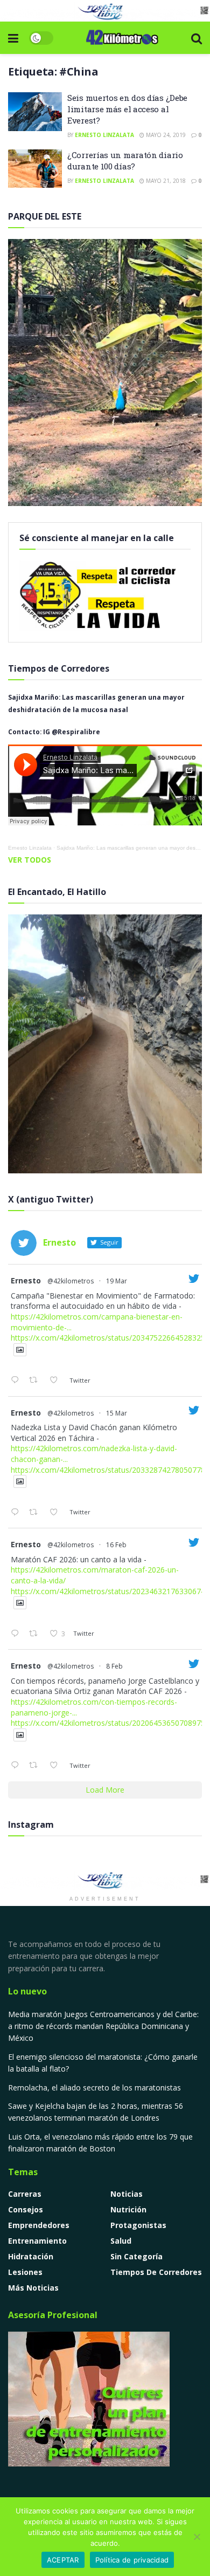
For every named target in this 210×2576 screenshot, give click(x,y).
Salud (121, 2241)
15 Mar (117, 1413)
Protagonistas (138, 2225)
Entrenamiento (37, 2241)
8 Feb (114, 1666)
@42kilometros (71, 1281)
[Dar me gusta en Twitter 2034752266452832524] (57, 1381)
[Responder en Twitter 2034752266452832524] (17, 1381)
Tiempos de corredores (156, 2272)
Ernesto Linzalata (104, 135)
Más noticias (33, 2288)
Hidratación (31, 2256)
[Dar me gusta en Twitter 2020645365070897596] (57, 1766)
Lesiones (25, 2272)
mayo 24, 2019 (165, 135)
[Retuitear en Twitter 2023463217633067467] (36, 1634)
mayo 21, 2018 (165, 181)
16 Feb (116, 1545)
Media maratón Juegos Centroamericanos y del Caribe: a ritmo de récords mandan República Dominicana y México (103, 2026)
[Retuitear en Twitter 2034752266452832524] (36, 1381)
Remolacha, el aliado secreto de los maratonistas (94, 2088)
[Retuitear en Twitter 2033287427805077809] (36, 1513)
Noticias (127, 2194)
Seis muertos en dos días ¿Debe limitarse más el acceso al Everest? (127, 109)
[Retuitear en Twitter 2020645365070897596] (36, 1766)
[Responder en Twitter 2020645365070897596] (17, 1766)
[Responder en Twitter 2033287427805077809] (17, 1513)
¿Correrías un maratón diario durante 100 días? (125, 160)
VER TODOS (30, 860)
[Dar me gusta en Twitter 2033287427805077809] (57, 1513)
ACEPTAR (63, 2560)
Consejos (26, 2209)
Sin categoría (136, 2256)
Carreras (25, 2194)
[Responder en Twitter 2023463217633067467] (17, 1634)
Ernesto (26, 1280)
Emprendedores (39, 2225)
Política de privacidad (132, 2560)
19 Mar (117, 1281)
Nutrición (128, 2209)
